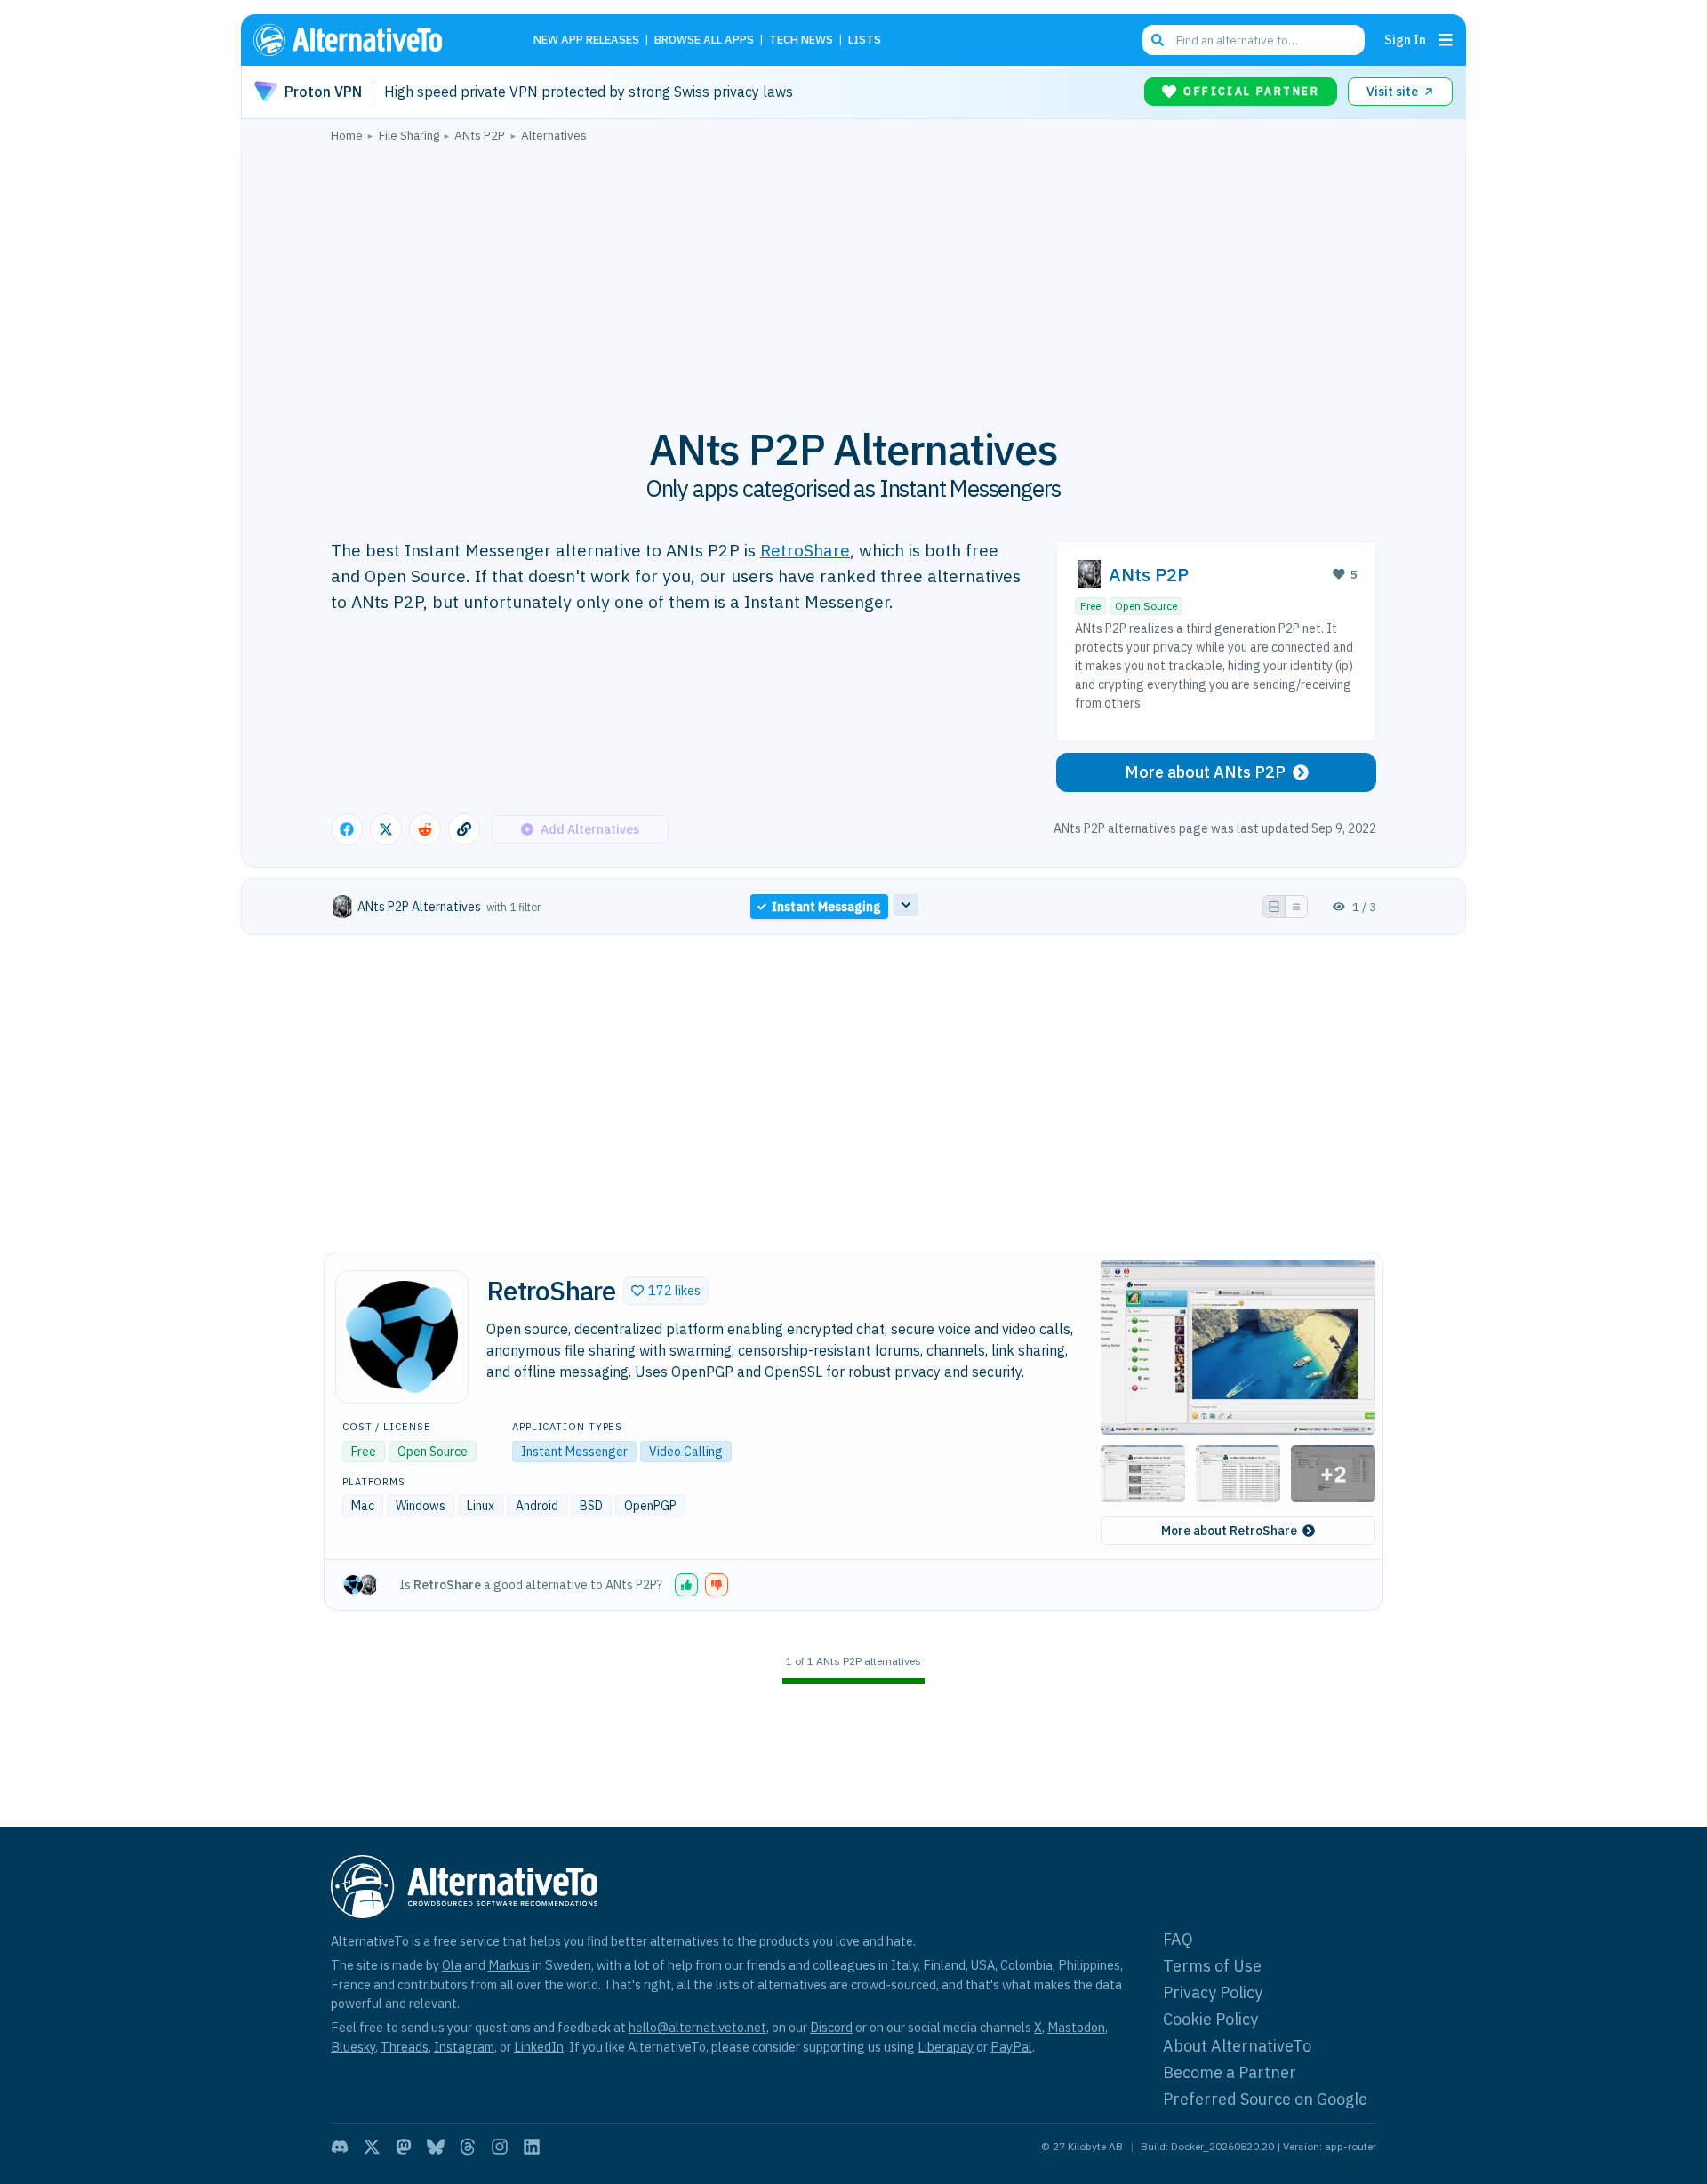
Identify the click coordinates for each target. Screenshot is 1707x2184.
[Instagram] (500, 2147)
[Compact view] (1296, 907)
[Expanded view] (1274, 907)
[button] (666, 1291)
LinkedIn (539, 2047)
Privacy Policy (1213, 1992)
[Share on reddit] (425, 829)
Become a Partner (1230, 2072)
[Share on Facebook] (347, 829)
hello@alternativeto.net (697, 2027)
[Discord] (340, 2147)
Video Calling (686, 1452)
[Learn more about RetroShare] (402, 1337)
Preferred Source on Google (1265, 2099)
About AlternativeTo (1237, 2046)
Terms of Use (1212, 1966)
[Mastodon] (404, 2147)
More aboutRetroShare (1229, 1531)
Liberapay (946, 2047)
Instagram (464, 2047)
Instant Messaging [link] (826, 907)
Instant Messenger (574, 1452)
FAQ (1178, 1939)
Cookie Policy (1210, 2019)
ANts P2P (1149, 575)
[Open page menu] (1446, 40)
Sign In (1405, 40)
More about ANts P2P (1205, 772)
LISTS (865, 40)
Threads (405, 2047)
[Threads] (468, 2147)
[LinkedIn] (532, 2147)
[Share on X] (386, 829)
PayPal (1011, 2047)
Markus (509, 1965)
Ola (452, 1965)
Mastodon (1076, 2027)
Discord (831, 2027)
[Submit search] (1158, 40)
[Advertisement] (853, 275)
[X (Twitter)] (372, 2147)
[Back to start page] (373, 40)
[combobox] (1254, 40)
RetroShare (805, 550)
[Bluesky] (436, 2147)
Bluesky (353, 2047)
